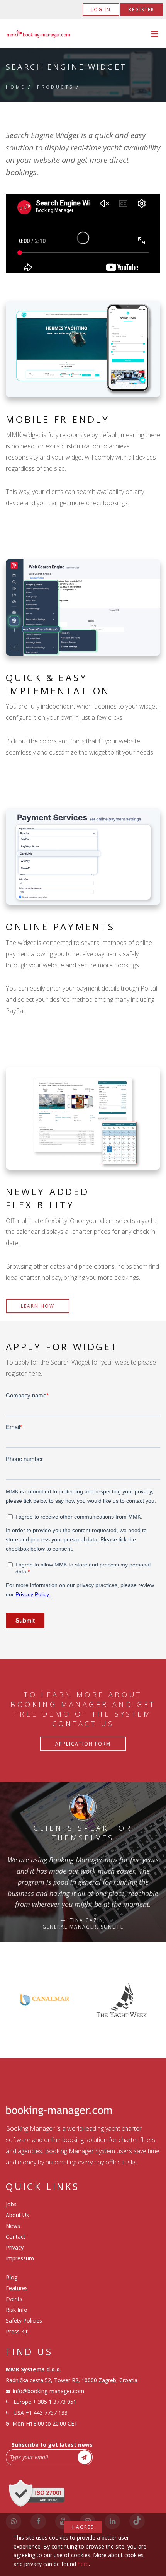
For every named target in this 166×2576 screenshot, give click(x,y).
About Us (17, 2215)
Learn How (38, 1306)
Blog (12, 2277)
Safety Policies (24, 2321)
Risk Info (17, 2310)
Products (55, 87)
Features (17, 2288)
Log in (101, 9)
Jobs (11, 2204)
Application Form (83, 1744)
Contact (16, 2237)
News (13, 2226)
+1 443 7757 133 (47, 2413)
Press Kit (17, 2331)
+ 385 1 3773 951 (55, 2402)
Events (14, 2299)
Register (141, 9)
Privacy (15, 2247)
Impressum (20, 2258)
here (83, 2564)
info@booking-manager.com (48, 2391)
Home (16, 87)
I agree (83, 2527)
